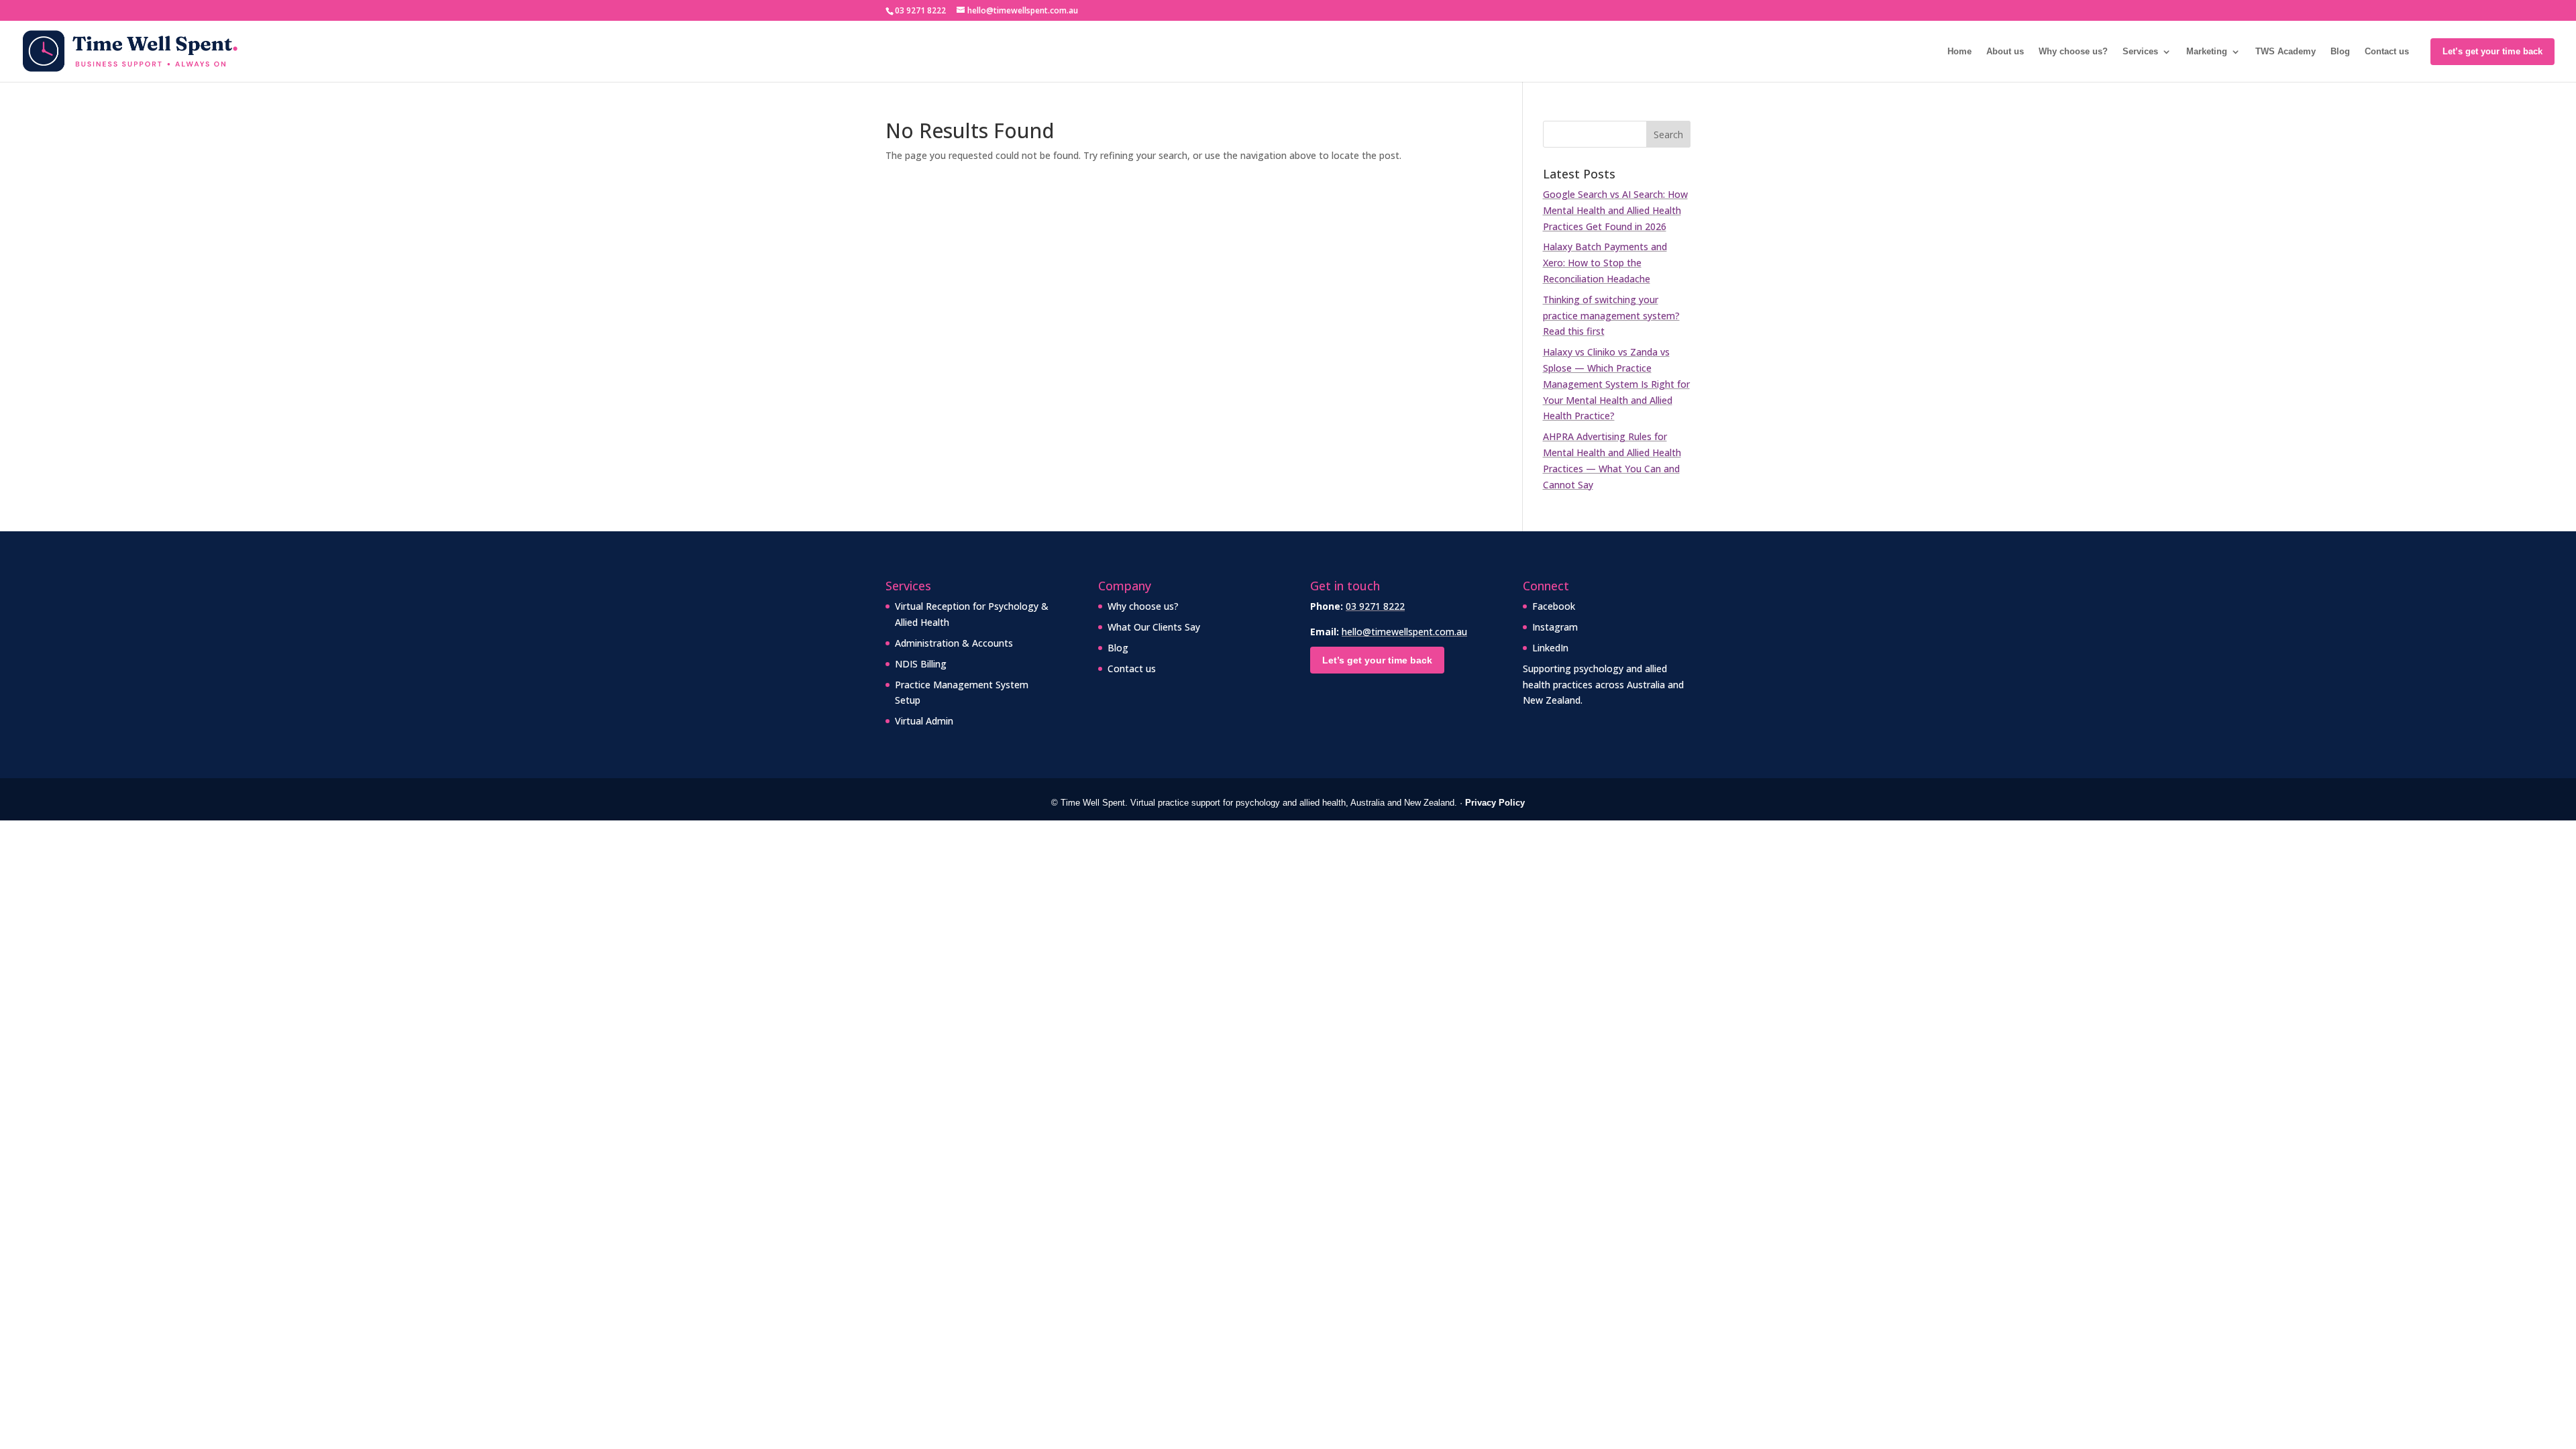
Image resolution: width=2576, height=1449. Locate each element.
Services (2140, 52)
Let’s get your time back (2492, 51)
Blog (2340, 52)
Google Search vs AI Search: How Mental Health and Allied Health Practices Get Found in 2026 (1615, 210)
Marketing (2207, 52)
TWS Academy (2286, 52)
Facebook (1554, 606)
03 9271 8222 (1375, 606)
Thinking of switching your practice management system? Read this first (1611, 316)
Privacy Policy (1495, 803)
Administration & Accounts (954, 643)
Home (1960, 52)
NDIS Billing (921, 664)
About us (2005, 52)
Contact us (2387, 52)
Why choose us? (2073, 52)
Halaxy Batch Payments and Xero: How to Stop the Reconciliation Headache (1605, 263)
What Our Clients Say (1154, 627)
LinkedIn (1550, 648)
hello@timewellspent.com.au (1404, 632)
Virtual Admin (924, 721)
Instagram (1555, 627)
